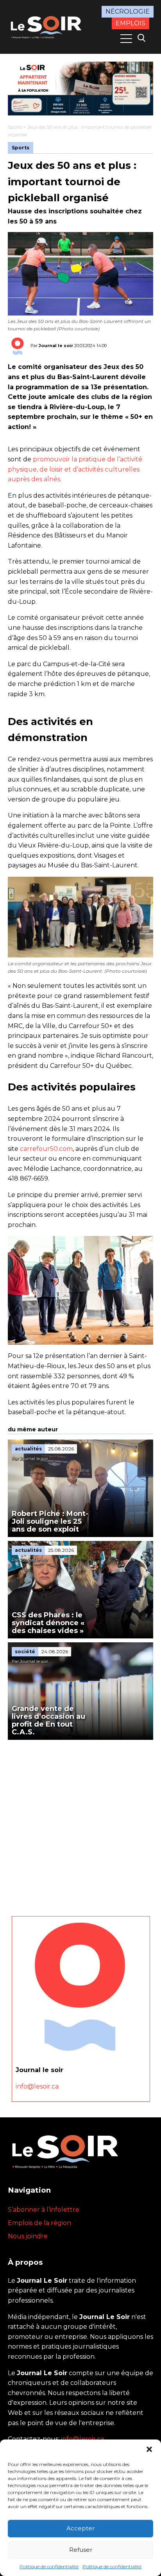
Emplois (131, 23)
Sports (15, 127)
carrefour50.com (46, 1149)
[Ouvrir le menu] (126, 39)
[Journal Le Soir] (47, 26)
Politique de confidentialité (49, 2566)
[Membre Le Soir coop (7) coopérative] (80, 89)
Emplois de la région (39, 2223)
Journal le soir (56, 346)
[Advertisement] (80, 1824)
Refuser (81, 2550)
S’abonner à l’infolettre (44, 2210)
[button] (149, 2449)
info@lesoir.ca (37, 2086)
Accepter (80, 2528)
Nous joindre (28, 2236)
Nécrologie (128, 12)
